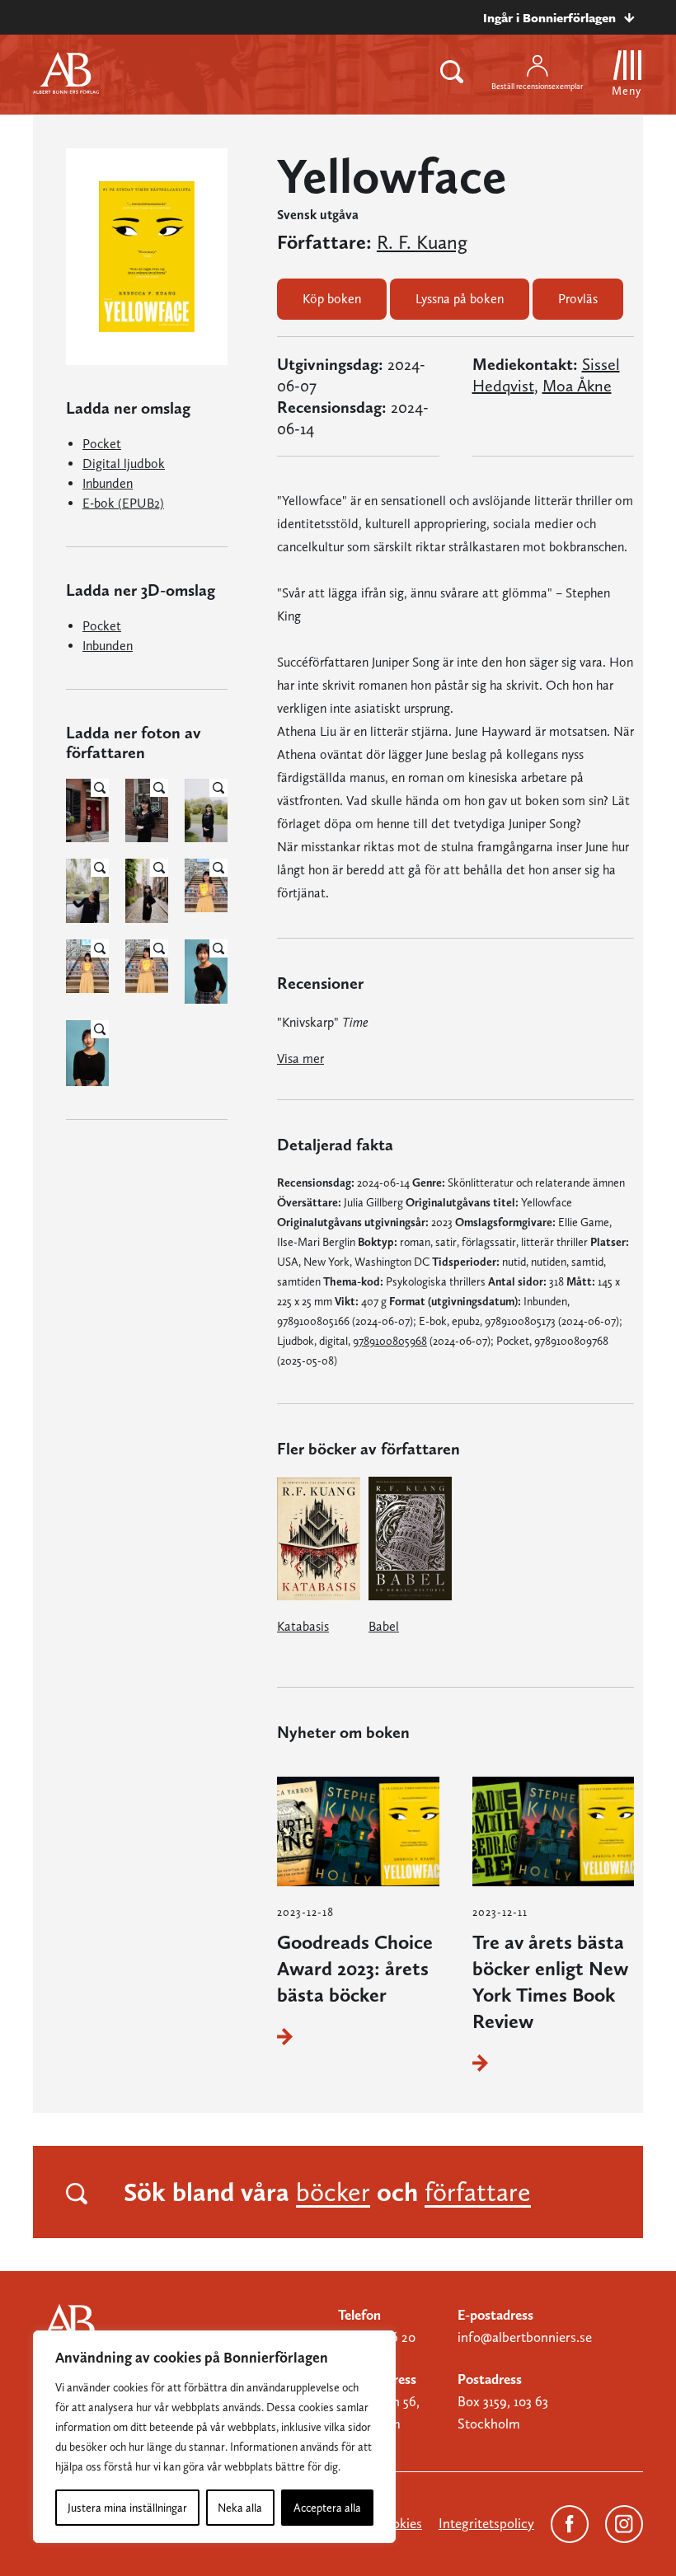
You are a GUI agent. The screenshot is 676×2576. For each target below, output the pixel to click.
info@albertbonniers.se (525, 2337)
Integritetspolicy (486, 2523)
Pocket (102, 444)
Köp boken (332, 299)
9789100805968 (390, 1341)
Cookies (399, 2523)
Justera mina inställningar (127, 2508)
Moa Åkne (577, 386)
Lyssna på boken (460, 299)
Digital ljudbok (124, 464)
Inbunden (108, 483)
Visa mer (300, 1059)
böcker (333, 2192)
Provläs (578, 299)
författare (478, 2192)
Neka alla (240, 2508)
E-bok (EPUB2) (123, 503)
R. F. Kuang (422, 242)
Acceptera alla (327, 2508)
